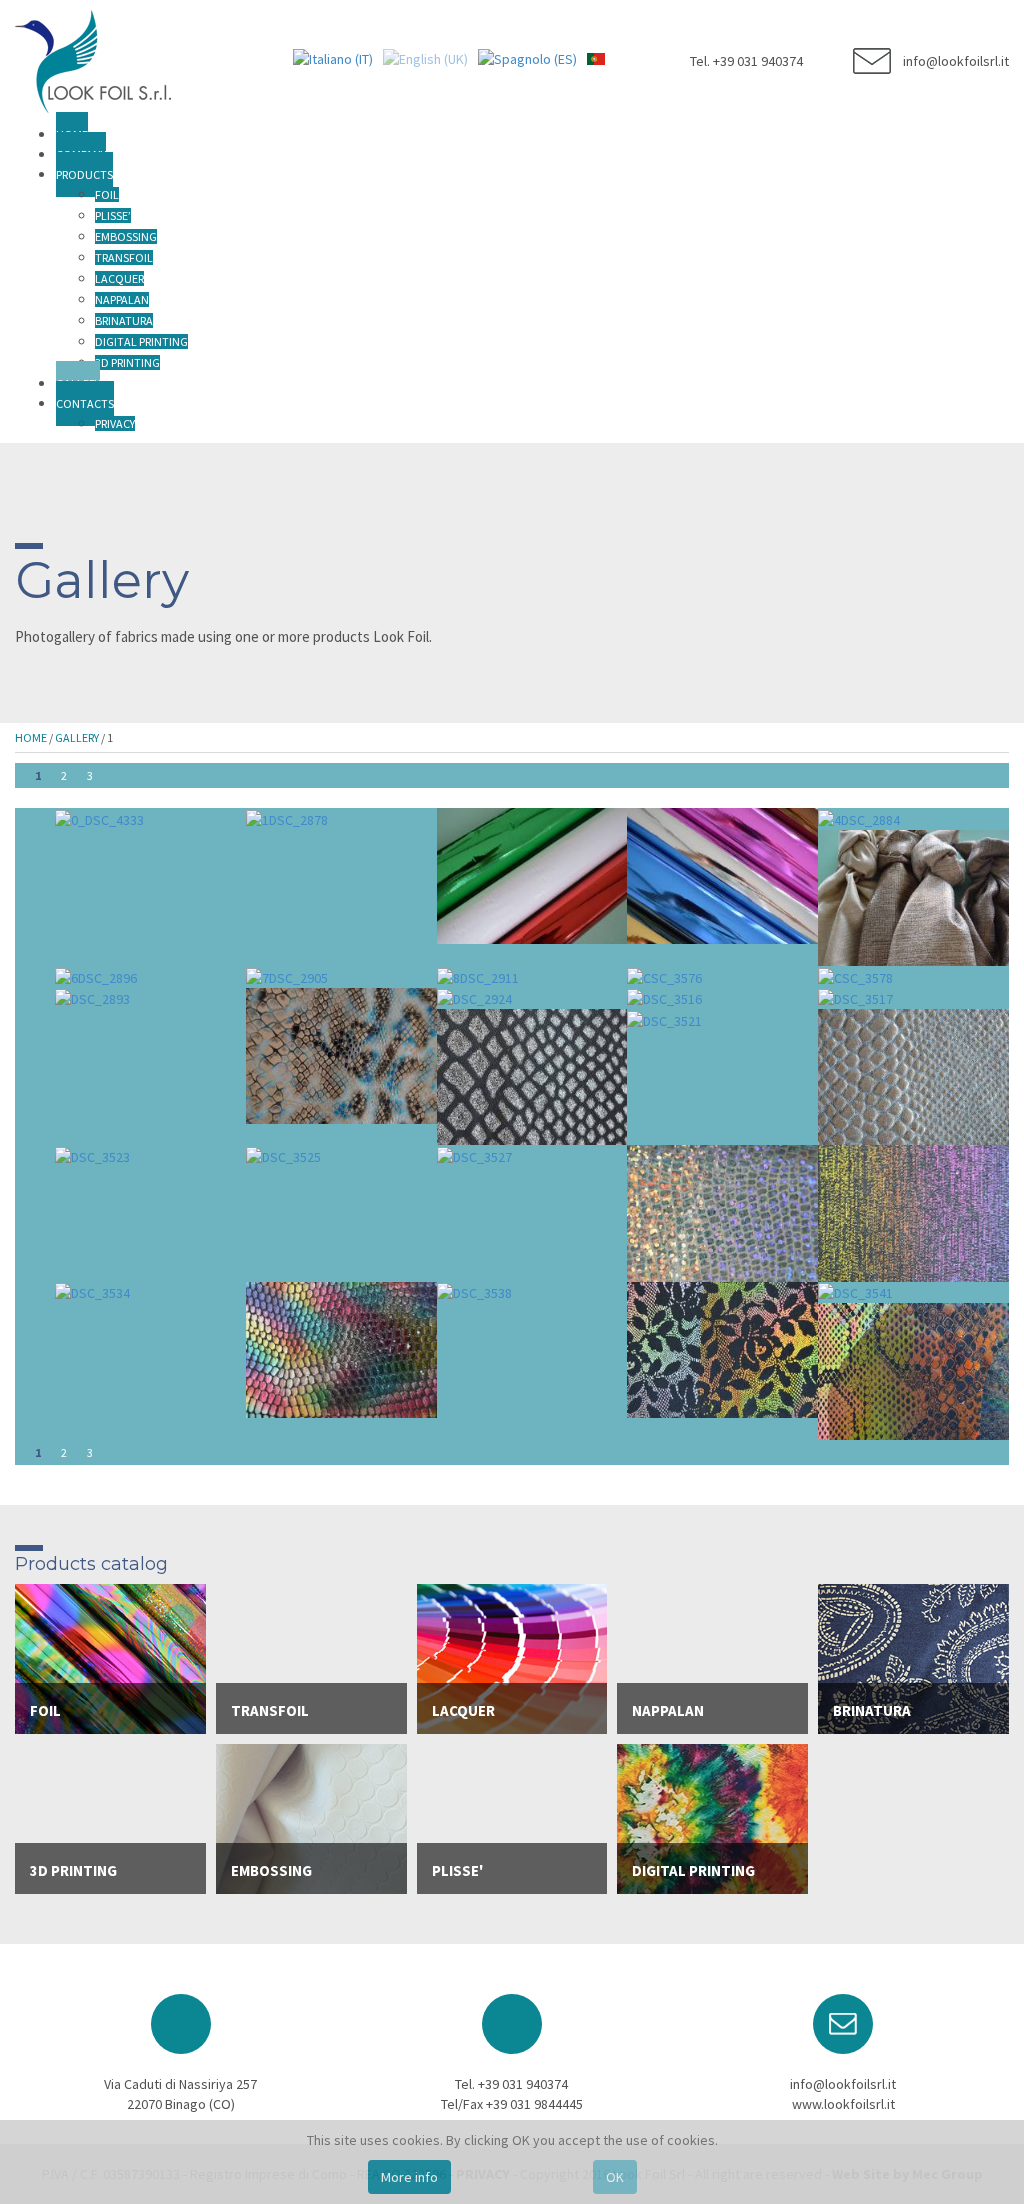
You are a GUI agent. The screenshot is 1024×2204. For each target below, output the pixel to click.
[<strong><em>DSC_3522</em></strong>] (913, 1076)
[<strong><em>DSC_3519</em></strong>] (532, 1076)
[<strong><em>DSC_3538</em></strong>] (474, 1292)
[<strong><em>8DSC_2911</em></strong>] (478, 976)
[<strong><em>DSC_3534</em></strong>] (92, 1292)
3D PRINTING (127, 362)
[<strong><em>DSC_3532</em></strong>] (913, 1212)
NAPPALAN (122, 299)
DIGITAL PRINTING (141, 341)
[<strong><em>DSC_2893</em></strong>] (92, 998)
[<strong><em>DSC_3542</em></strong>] (913, 1370)
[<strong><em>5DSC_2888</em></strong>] (913, 896)
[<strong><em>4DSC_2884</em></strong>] (859, 818)
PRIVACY (115, 423)
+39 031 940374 (523, 2084)
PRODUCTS (84, 174)
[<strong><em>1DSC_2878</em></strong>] (287, 818)
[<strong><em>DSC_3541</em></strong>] (855, 1292)
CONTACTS (85, 403)
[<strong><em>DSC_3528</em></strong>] (722, 1212)
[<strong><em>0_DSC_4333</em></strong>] (99, 818)
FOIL (107, 194)
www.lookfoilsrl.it (843, 2104)
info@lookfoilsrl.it (843, 2084)
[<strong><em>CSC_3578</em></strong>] (855, 976)
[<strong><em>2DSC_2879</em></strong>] (532, 875)
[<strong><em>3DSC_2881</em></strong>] (722, 875)
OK (615, 2177)
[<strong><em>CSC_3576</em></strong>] (664, 976)
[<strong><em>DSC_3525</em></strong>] (283, 1155)
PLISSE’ (113, 215)
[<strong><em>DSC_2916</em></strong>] (341, 1054)
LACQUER (119, 278)
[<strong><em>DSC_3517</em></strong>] (855, 998)
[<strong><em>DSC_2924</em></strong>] (474, 998)
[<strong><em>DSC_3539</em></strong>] (722, 1348)
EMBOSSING (126, 236)
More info (409, 2177)
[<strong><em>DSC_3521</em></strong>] (664, 1019)
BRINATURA (124, 320)
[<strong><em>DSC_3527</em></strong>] (474, 1155)
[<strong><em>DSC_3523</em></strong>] (92, 1155)
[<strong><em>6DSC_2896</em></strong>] (96, 976)
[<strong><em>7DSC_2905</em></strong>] (287, 976)
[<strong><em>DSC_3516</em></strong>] (664, 998)
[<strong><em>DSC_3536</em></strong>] (341, 1348)
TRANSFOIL (124, 257)
